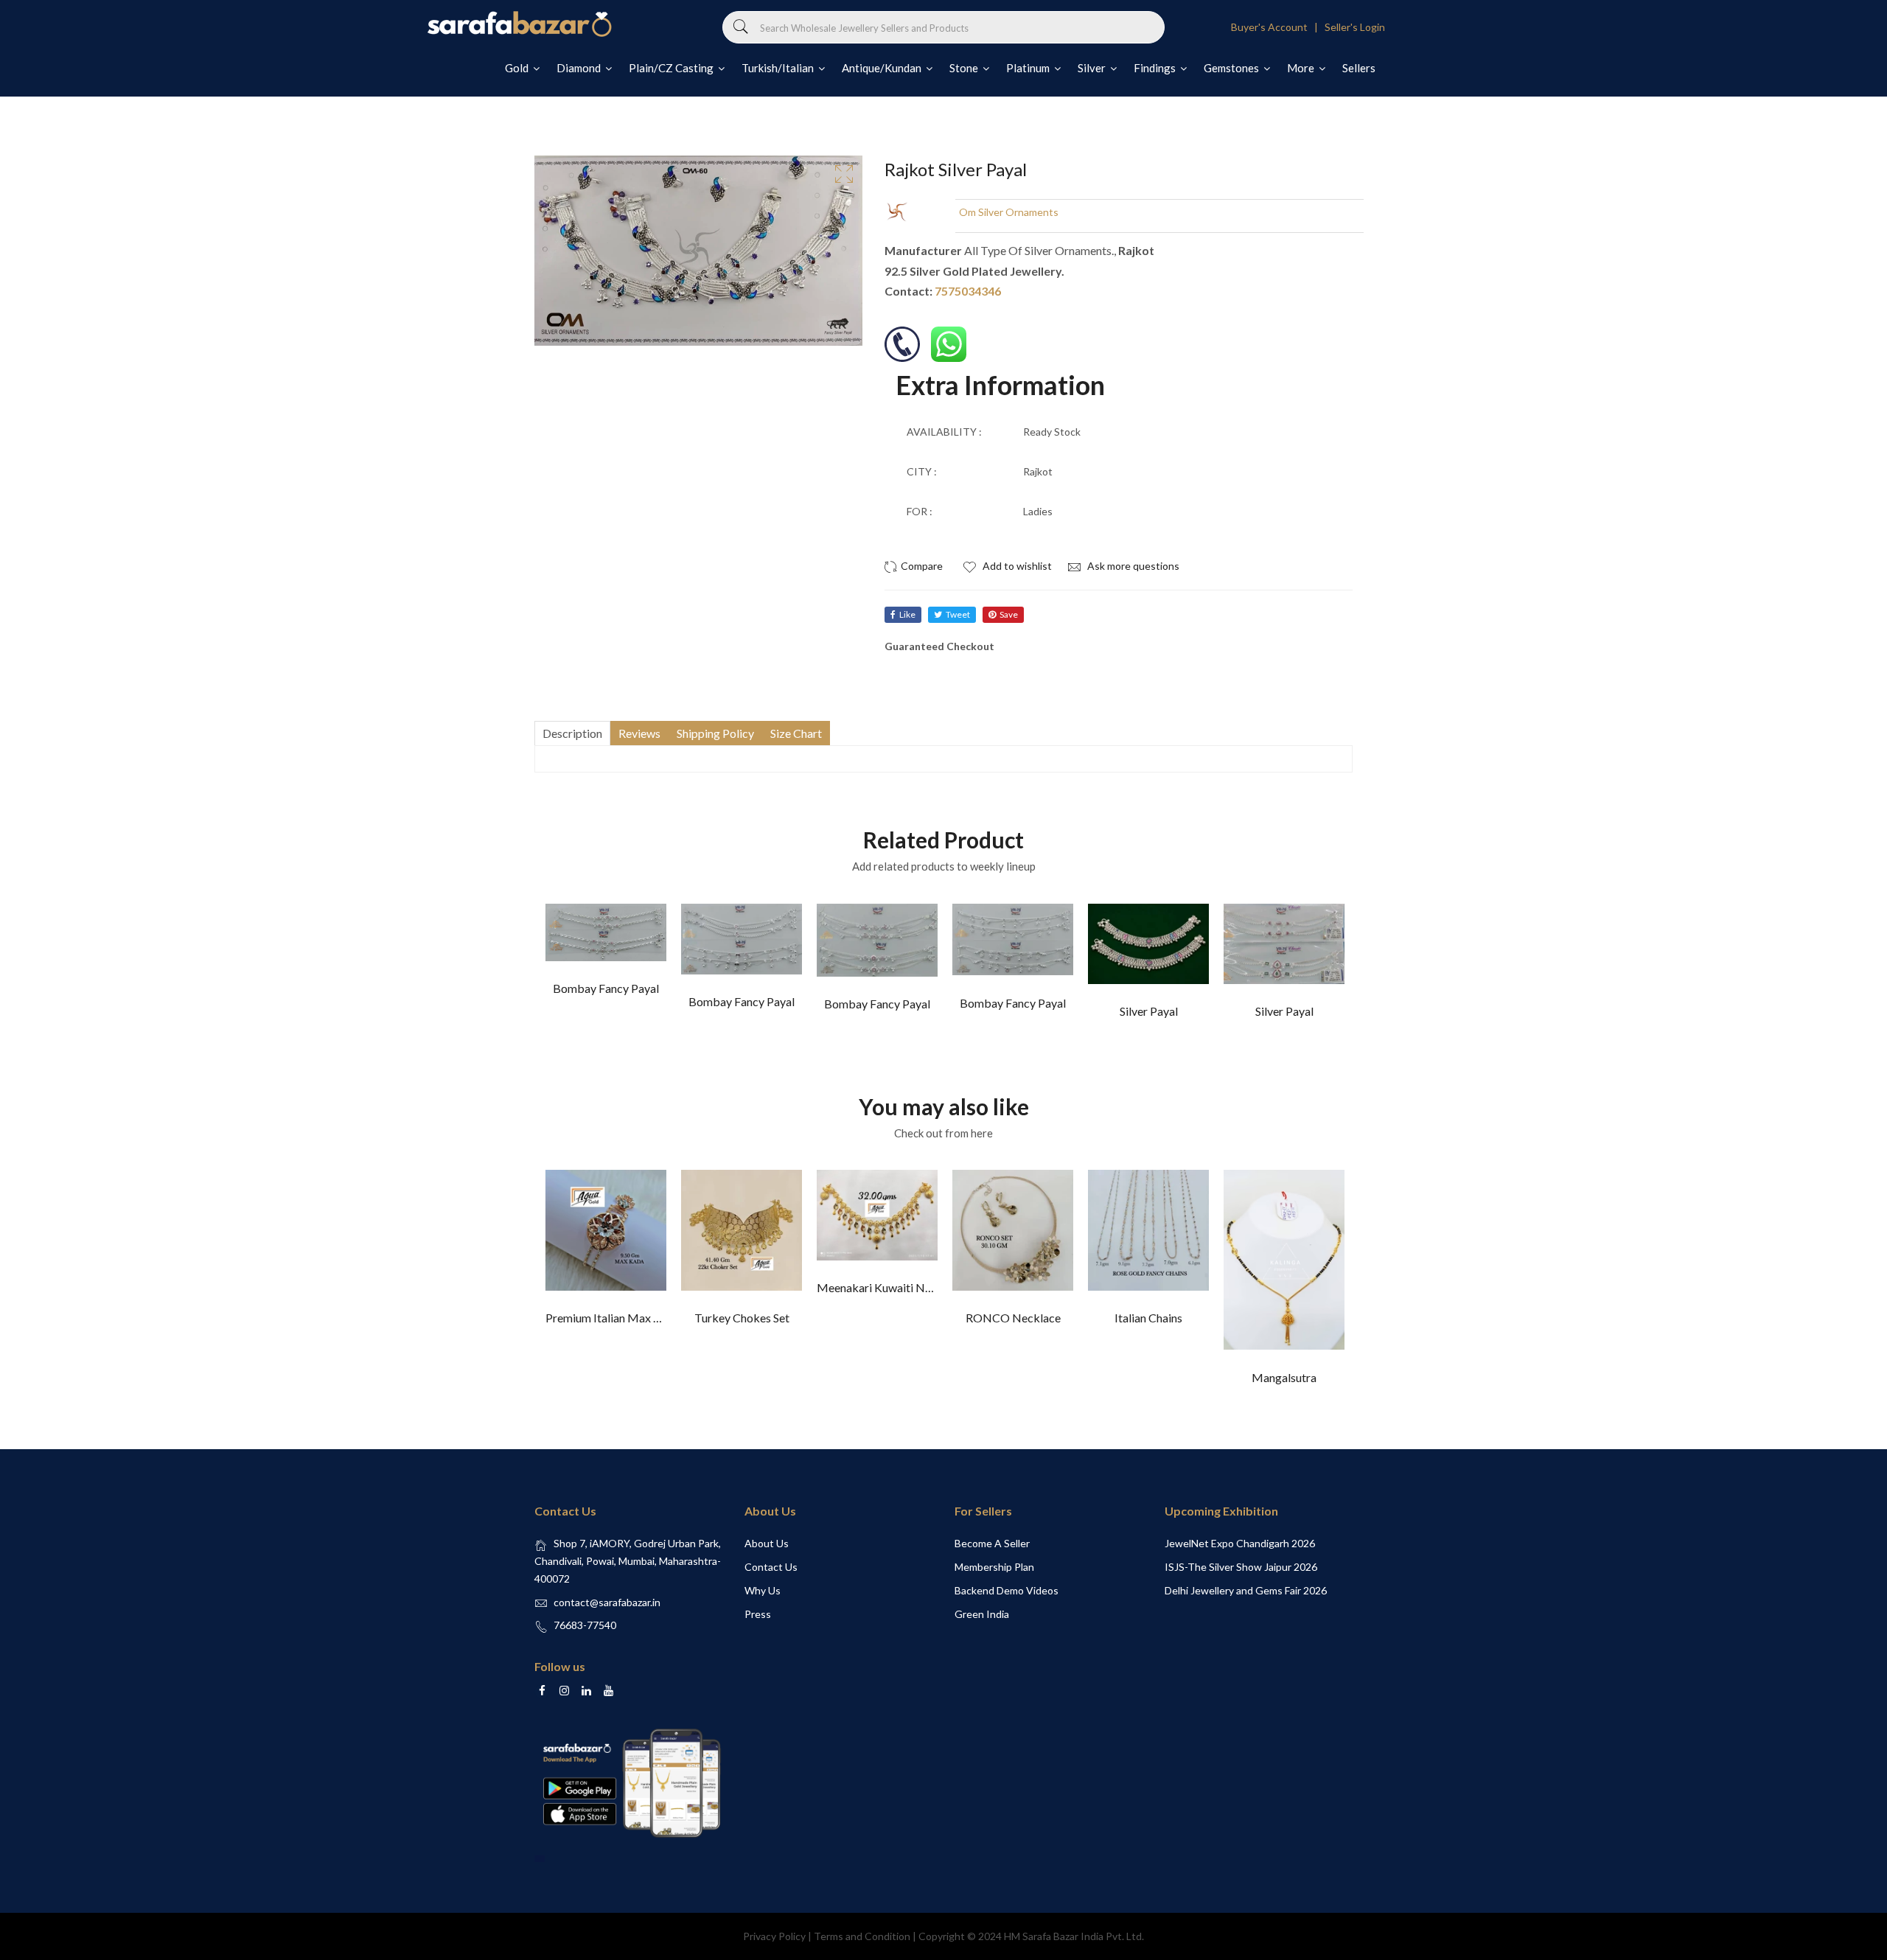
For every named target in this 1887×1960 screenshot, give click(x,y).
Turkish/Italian (779, 68)
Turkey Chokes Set (742, 1318)
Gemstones (1232, 68)
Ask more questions (1132, 566)
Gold (518, 68)
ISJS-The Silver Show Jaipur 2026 (1241, 1567)
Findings (1156, 68)
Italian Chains (1148, 1318)
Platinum (1029, 68)
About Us (767, 1543)
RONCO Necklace (1013, 1318)
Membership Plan (994, 1567)
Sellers (1359, 68)
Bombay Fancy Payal (606, 988)
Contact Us (771, 1567)
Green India (982, 1614)
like (907, 614)
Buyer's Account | (1277, 27)
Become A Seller (992, 1543)
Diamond (580, 68)
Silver (1093, 68)
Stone (965, 68)
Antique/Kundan (883, 68)
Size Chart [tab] (796, 733)
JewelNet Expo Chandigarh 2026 (1240, 1543)
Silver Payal (1149, 1011)
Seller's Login (1355, 27)
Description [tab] (572, 733)
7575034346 (968, 291)
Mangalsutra (1284, 1377)
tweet (958, 614)
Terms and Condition (862, 1936)
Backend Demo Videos (1007, 1590)
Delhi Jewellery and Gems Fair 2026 (1246, 1590)
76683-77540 (585, 1625)
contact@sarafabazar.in (607, 1602)
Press (758, 1614)
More (1302, 68)
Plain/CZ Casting (672, 68)
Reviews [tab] (639, 733)
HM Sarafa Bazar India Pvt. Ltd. (1074, 1936)
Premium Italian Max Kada (613, 1318)
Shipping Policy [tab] (715, 733)
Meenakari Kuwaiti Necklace (890, 1287)
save (1009, 614)
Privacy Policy (774, 1936)
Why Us (763, 1590)
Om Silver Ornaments (1009, 212)
